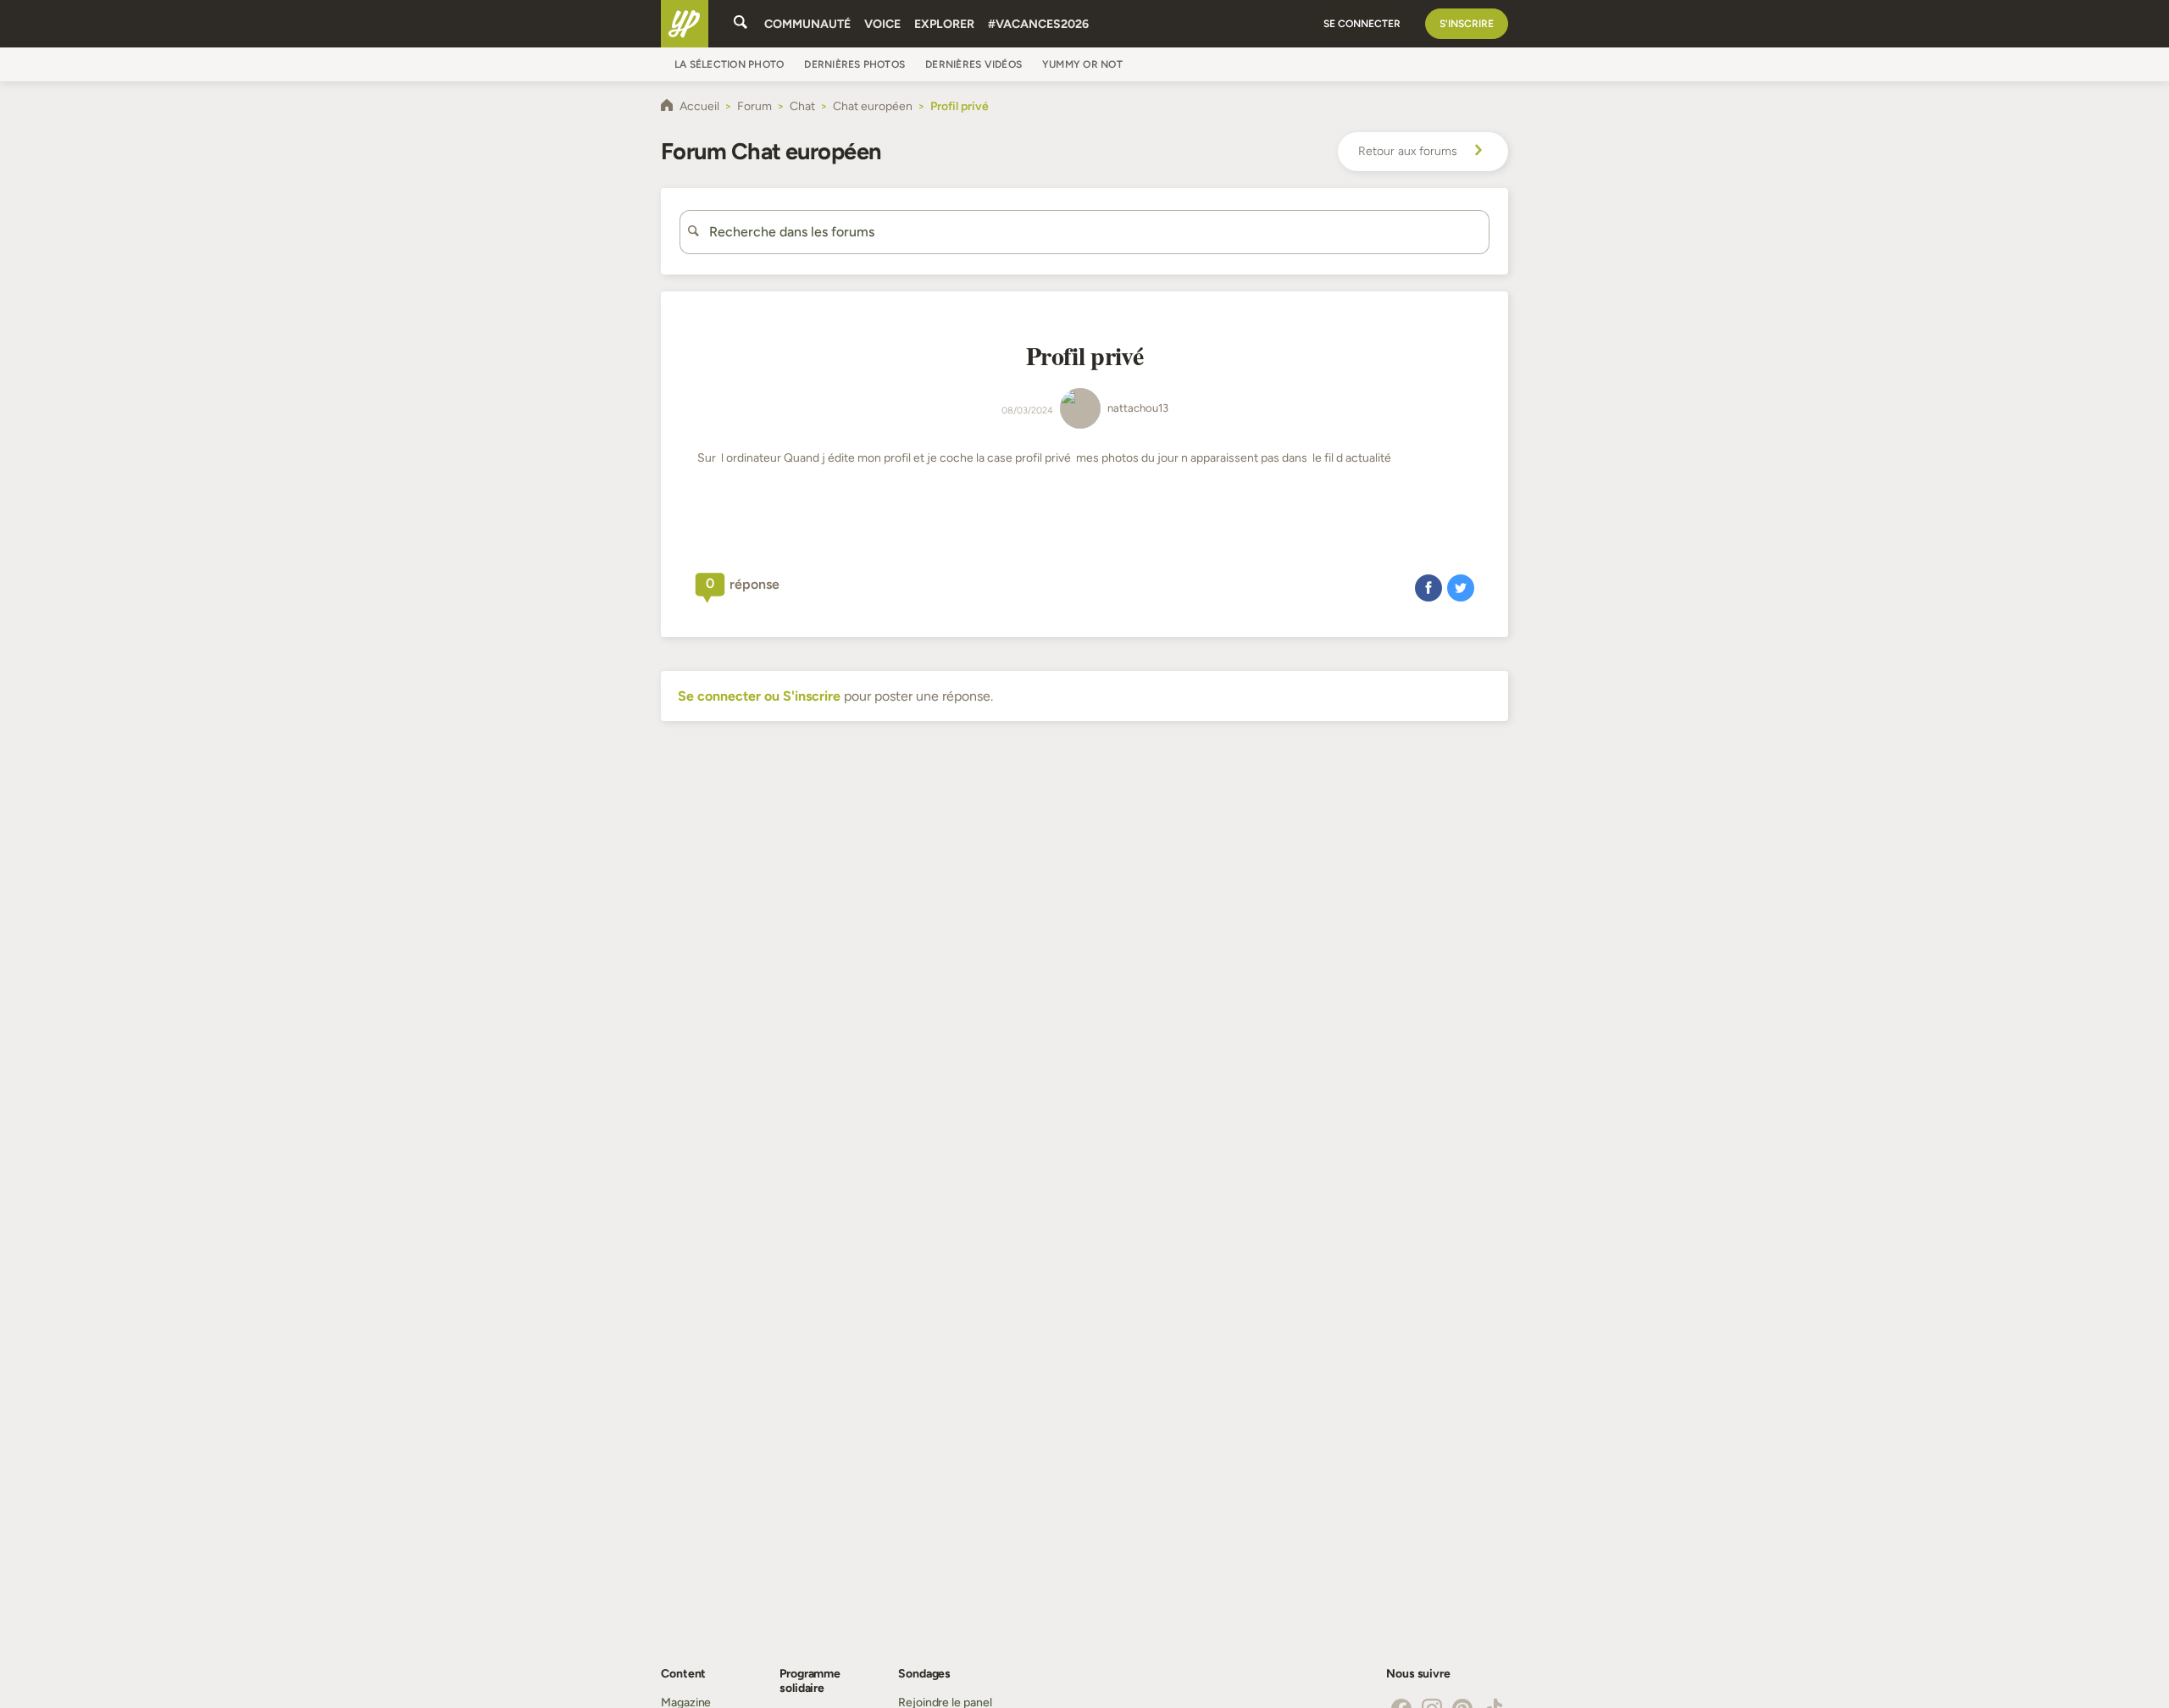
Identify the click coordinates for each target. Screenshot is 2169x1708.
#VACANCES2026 (1038, 24)
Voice (882, 24)
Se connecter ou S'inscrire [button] (759, 696)
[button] (1428, 587)
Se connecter (1362, 24)
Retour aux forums (1408, 151)
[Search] (741, 24)
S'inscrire (1467, 24)
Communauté (807, 24)
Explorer (944, 24)
